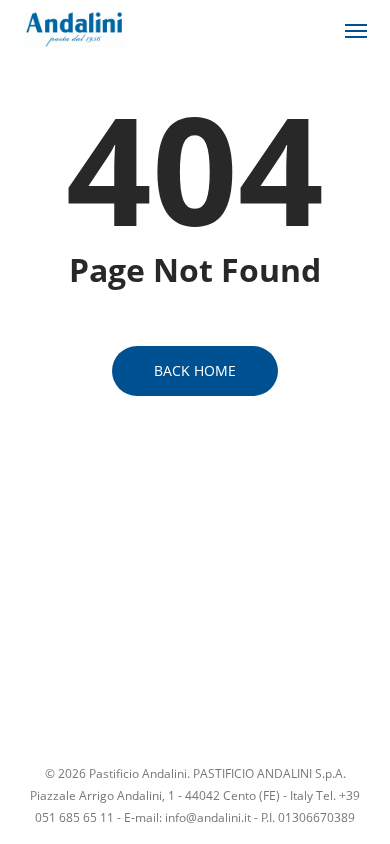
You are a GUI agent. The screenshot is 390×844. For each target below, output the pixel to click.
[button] (356, 30)
